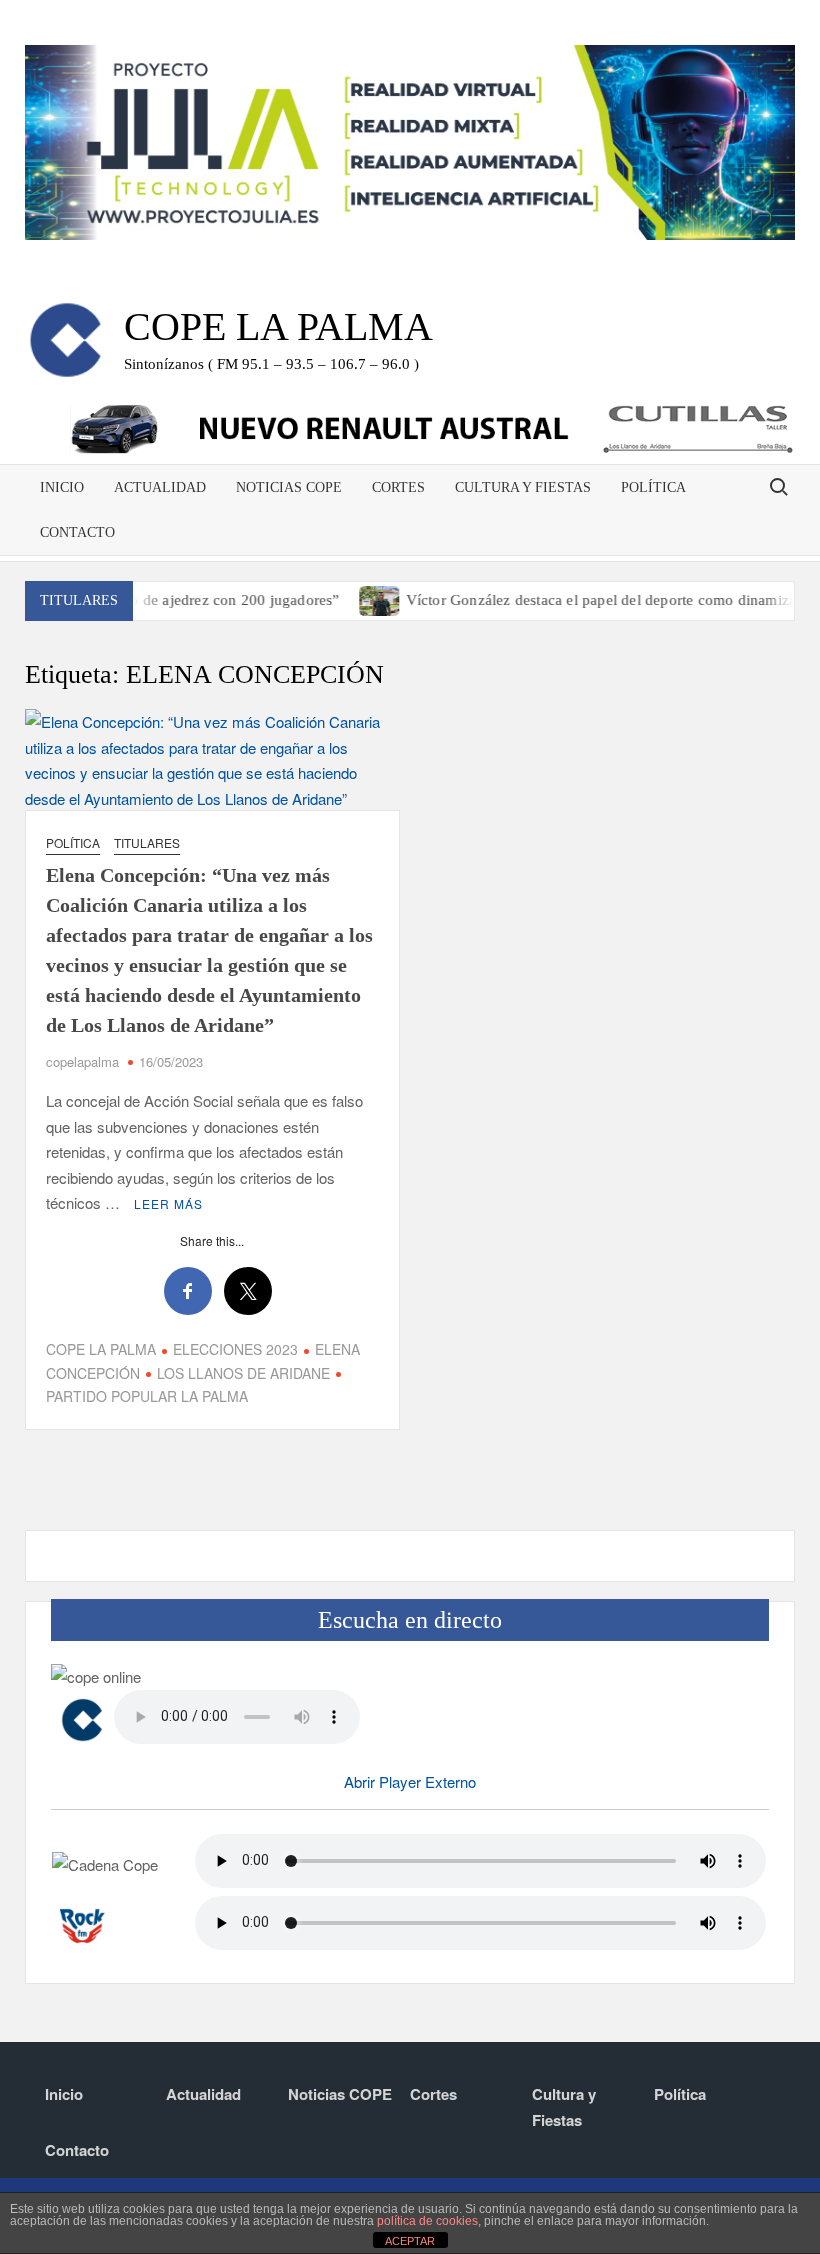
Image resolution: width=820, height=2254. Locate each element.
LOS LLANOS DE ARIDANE (243, 1373)
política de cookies (427, 2221)
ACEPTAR (410, 2241)
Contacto (77, 532)
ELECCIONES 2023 (235, 1349)
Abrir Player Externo (410, 1781)
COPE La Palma (278, 326)
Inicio (62, 487)
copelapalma (82, 1061)
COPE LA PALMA (101, 1349)
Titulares (147, 842)
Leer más (168, 1203)
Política (653, 487)
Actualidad (160, 487)
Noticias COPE (289, 487)
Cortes (398, 487)
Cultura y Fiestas (523, 487)
